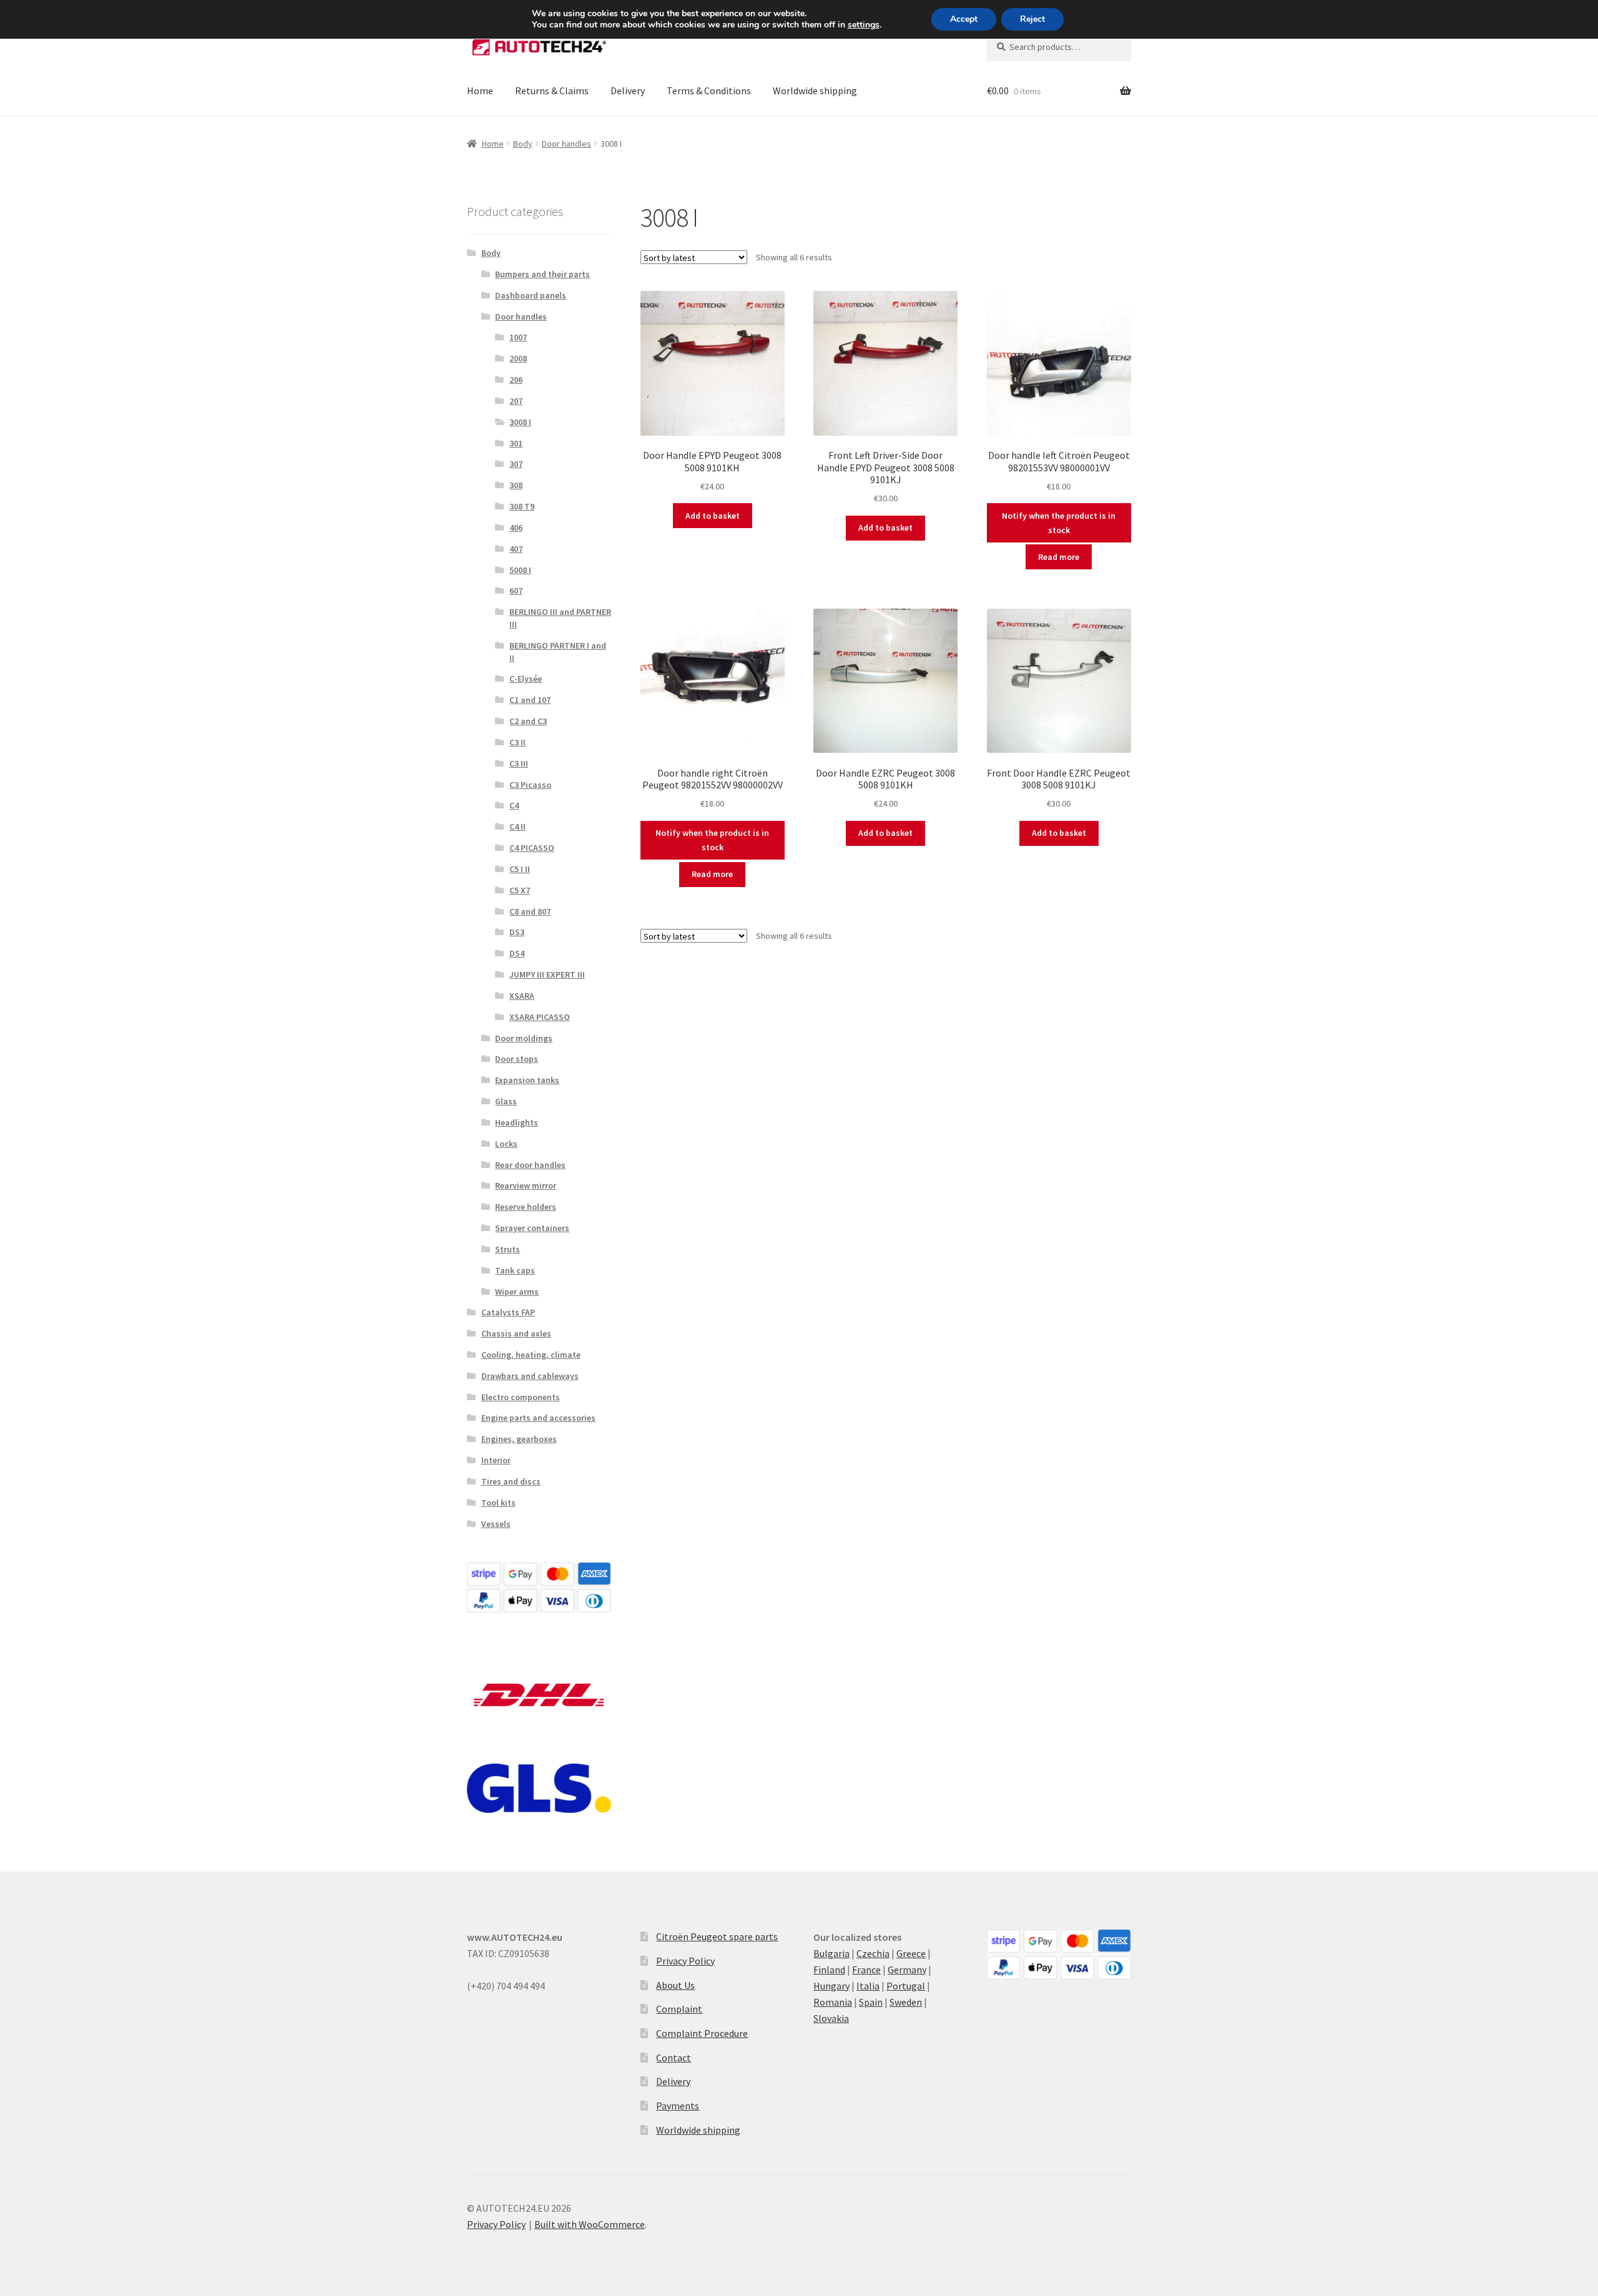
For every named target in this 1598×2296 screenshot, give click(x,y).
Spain (871, 2002)
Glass (506, 1101)
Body (523, 144)
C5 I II (520, 869)
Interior (496, 1460)
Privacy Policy (685, 1961)
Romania (833, 2002)
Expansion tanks (527, 1080)
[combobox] (1059, 47)
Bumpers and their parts (542, 274)
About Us (675, 1985)
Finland (829, 1970)
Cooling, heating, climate (531, 1355)
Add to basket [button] (713, 516)
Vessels (496, 1524)
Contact (674, 2058)
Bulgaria (831, 1953)
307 (516, 464)
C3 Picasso (530, 785)
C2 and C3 (528, 721)
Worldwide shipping (815, 91)
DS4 (517, 953)
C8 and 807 (530, 911)
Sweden (906, 2002)
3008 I (520, 422)
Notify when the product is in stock (1059, 523)
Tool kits (498, 1503)
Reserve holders (526, 1207)
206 (516, 380)
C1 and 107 (530, 700)
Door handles (566, 144)
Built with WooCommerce (590, 2224)
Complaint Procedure (702, 2033)
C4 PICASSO (532, 848)
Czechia (873, 1953)
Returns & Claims (552, 91)
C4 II (517, 827)
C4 (514, 805)
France (866, 1970)
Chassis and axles (516, 1333)
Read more (1059, 557)
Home (480, 91)
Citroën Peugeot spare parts (717, 1936)
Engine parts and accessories (538, 1418)
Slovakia (831, 2018)
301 (516, 443)
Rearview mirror (526, 1185)
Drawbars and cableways (530, 1376)
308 (516, 485)
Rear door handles (530, 1165)
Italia (868, 1986)
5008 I (520, 570)
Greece (911, 1953)
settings (864, 25)
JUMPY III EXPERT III (547, 974)
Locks (506, 1144)
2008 (518, 358)
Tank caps (515, 1270)
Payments (678, 2106)
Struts (507, 1249)
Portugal (906, 1986)
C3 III (519, 763)
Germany (907, 1970)
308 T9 (522, 506)
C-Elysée (526, 679)
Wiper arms (517, 1292)
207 (516, 401)
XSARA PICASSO (540, 1017)
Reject (1032, 19)
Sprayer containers (532, 1228)
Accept (964, 19)
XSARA (522, 996)
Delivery (628, 91)
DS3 (517, 932)
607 (516, 591)
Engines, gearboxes (519, 1439)
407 (516, 549)
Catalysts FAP (508, 1312)
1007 (518, 337)
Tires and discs (511, 1481)
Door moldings (524, 1038)
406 (516, 527)
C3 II (517, 742)
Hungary (831, 1986)
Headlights (517, 1122)
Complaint (679, 2009)
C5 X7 (520, 890)
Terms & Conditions (709, 91)
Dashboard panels (531, 295)
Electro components (521, 1397)
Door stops (517, 1059)
